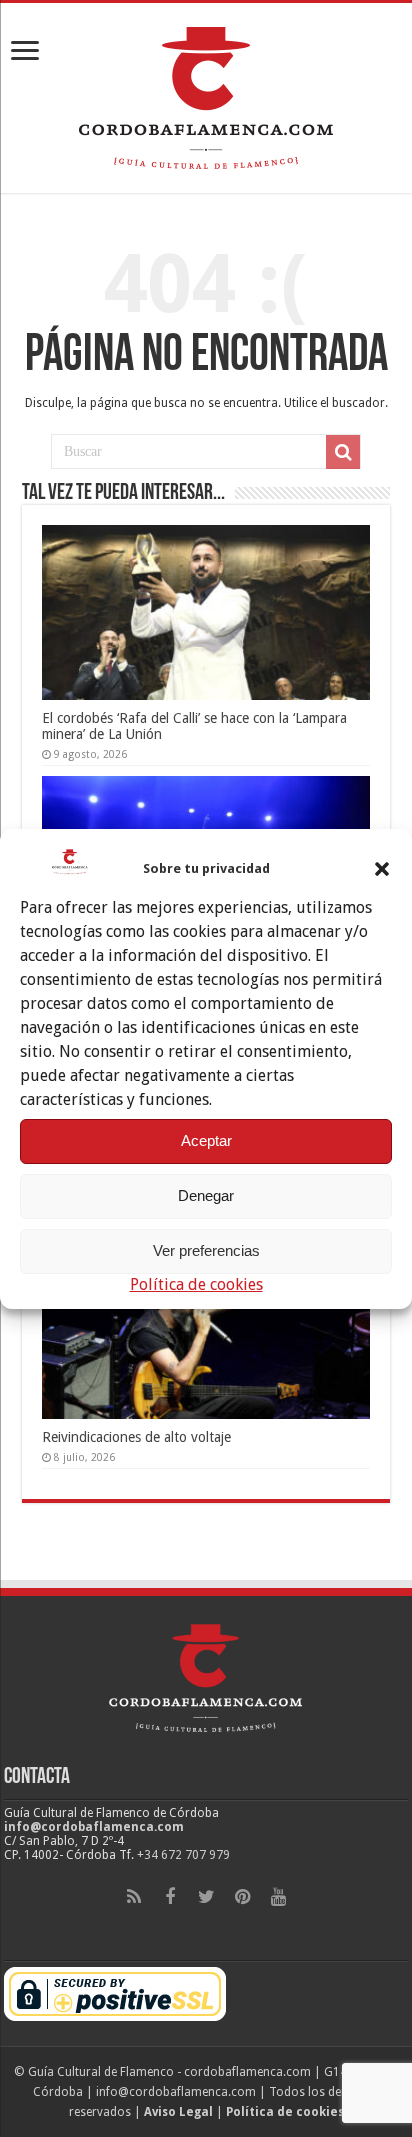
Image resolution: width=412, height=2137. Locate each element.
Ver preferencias (206, 1250)
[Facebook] (170, 1897)
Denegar (206, 1195)
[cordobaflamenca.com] (206, 94)
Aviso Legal (178, 2112)
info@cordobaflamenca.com (94, 1827)
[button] (382, 869)
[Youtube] (278, 1897)
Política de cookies (196, 1284)
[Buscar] (343, 452)
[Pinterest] (242, 1897)
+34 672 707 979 (183, 1855)
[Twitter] (206, 1897)
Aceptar (206, 1140)
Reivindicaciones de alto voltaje (136, 1437)
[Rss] (134, 1897)
